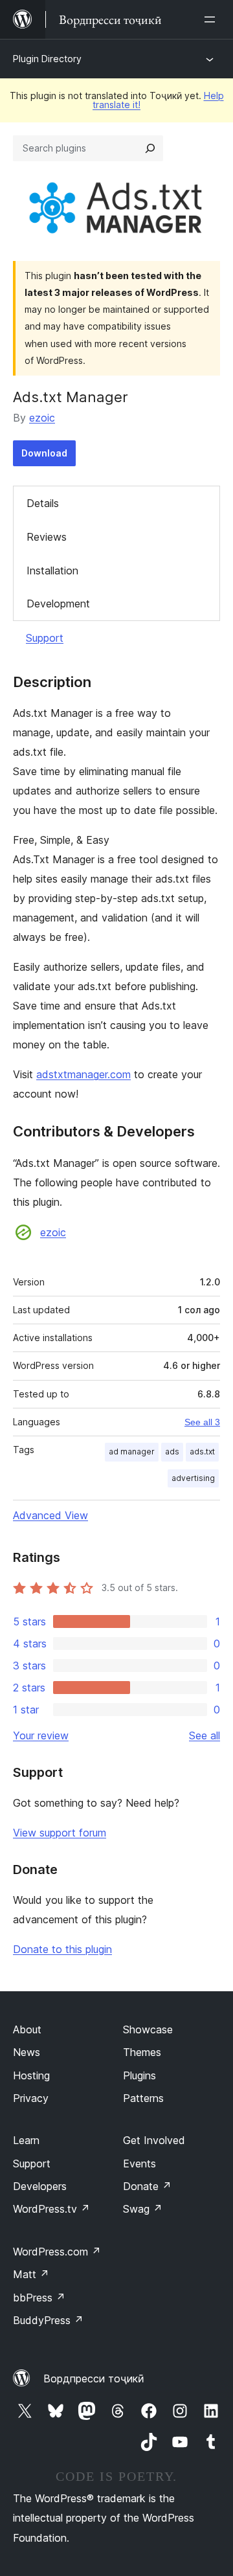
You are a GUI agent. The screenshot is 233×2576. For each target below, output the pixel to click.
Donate (147, 2186)
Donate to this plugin (62, 1949)
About (27, 2029)
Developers (40, 2186)
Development (58, 604)
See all (205, 1735)
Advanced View (50, 1515)
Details (43, 503)
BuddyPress (48, 2320)
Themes (142, 2052)
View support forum (60, 1833)
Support (45, 638)
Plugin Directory (47, 59)
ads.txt (202, 1452)
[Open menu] (212, 19)
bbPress (39, 2298)
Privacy (31, 2098)
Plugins (139, 2075)
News (27, 2052)
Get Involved (154, 2140)
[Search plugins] (150, 148)
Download (44, 453)
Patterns (143, 2098)
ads (172, 1452)
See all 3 (202, 1422)
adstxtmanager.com (83, 1074)
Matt (31, 2274)
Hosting (31, 2075)
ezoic (42, 418)
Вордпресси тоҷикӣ (94, 2378)
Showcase (148, 2029)
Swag (143, 2209)
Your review (41, 1735)
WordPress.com (57, 2252)
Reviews (47, 537)
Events (139, 2164)
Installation (52, 571)
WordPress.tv (51, 2209)
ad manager (132, 1452)
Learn (26, 2140)
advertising (193, 1478)
